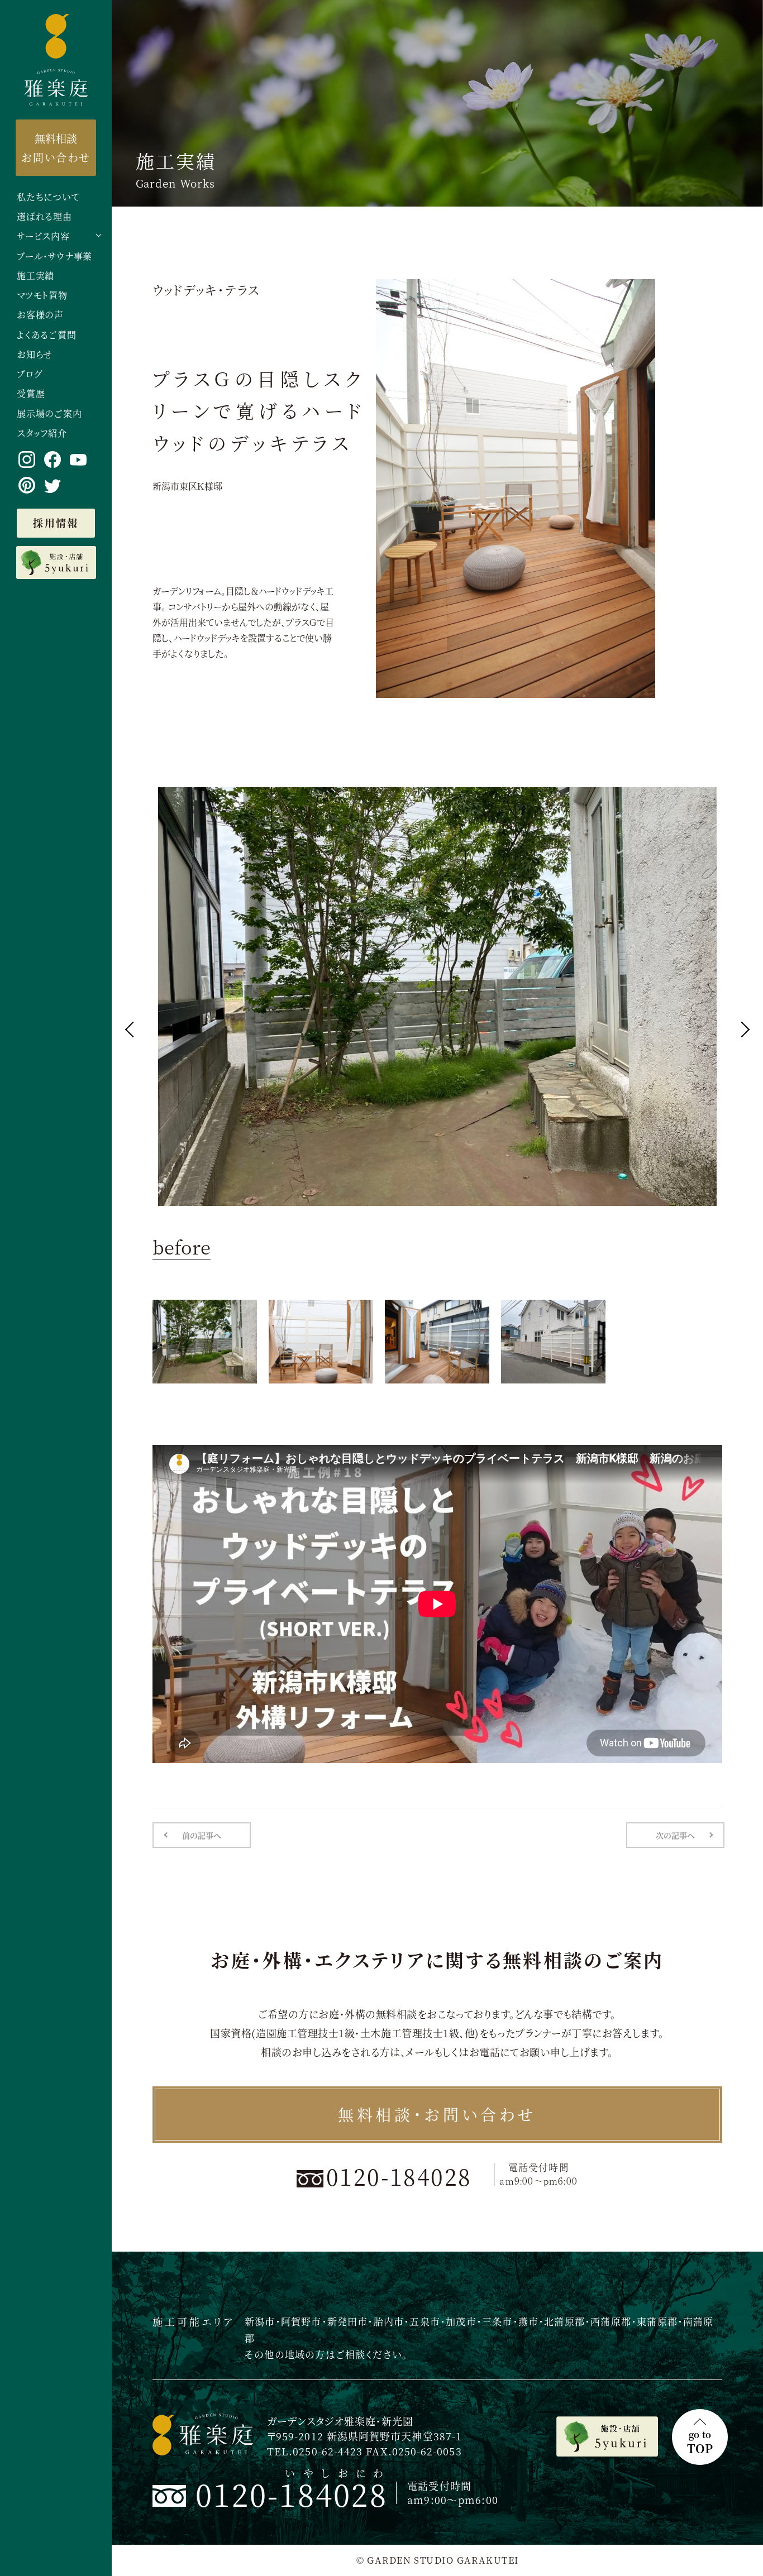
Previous (132, 1029)
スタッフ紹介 (42, 434)
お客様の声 (40, 315)
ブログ (29, 374)
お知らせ (35, 355)
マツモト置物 (42, 296)
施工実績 (35, 276)
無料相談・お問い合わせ (437, 2114)
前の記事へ (202, 1835)
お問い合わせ (56, 147)
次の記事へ (675, 1835)
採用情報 (56, 523)
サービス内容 (43, 236)
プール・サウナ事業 (54, 257)
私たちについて (48, 197)
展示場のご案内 (49, 414)
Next (741, 1029)
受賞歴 (31, 394)
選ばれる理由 (44, 217)
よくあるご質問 (47, 335)
